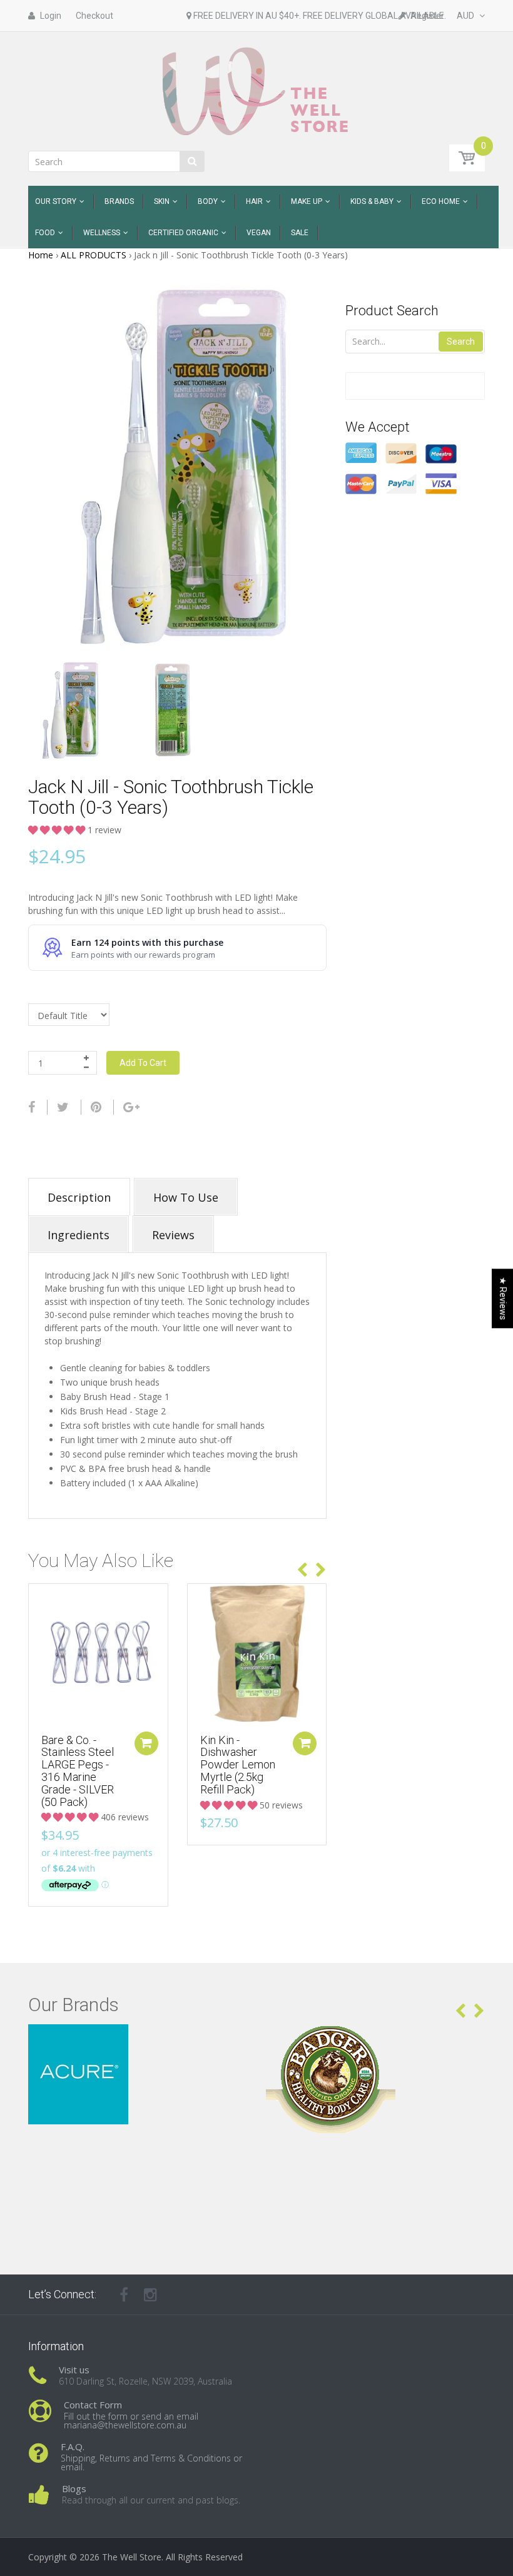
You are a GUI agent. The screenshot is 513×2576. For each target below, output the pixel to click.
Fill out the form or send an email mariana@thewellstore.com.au (131, 2421)
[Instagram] (150, 2295)
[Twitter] (63, 1107)
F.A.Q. (73, 2447)
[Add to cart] (146, 1743)
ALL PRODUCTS (94, 255)
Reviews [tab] (173, 1235)
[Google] (131, 1107)
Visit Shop (138, 2040)
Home (41, 255)
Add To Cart (143, 1063)
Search (461, 342)
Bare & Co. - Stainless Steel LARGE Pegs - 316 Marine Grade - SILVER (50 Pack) (78, 1771)
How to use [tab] (186, 1197)
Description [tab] (79, 1197)
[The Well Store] (257, 90)
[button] (58, 830)
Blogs (74, 2488)
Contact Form (93, 2405)
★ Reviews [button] (503, 1298)
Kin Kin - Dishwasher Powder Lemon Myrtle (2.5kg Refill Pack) (238, 1765)
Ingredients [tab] (79, 1235)
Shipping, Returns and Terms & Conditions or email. (151, 2462)
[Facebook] (32, 1107)
